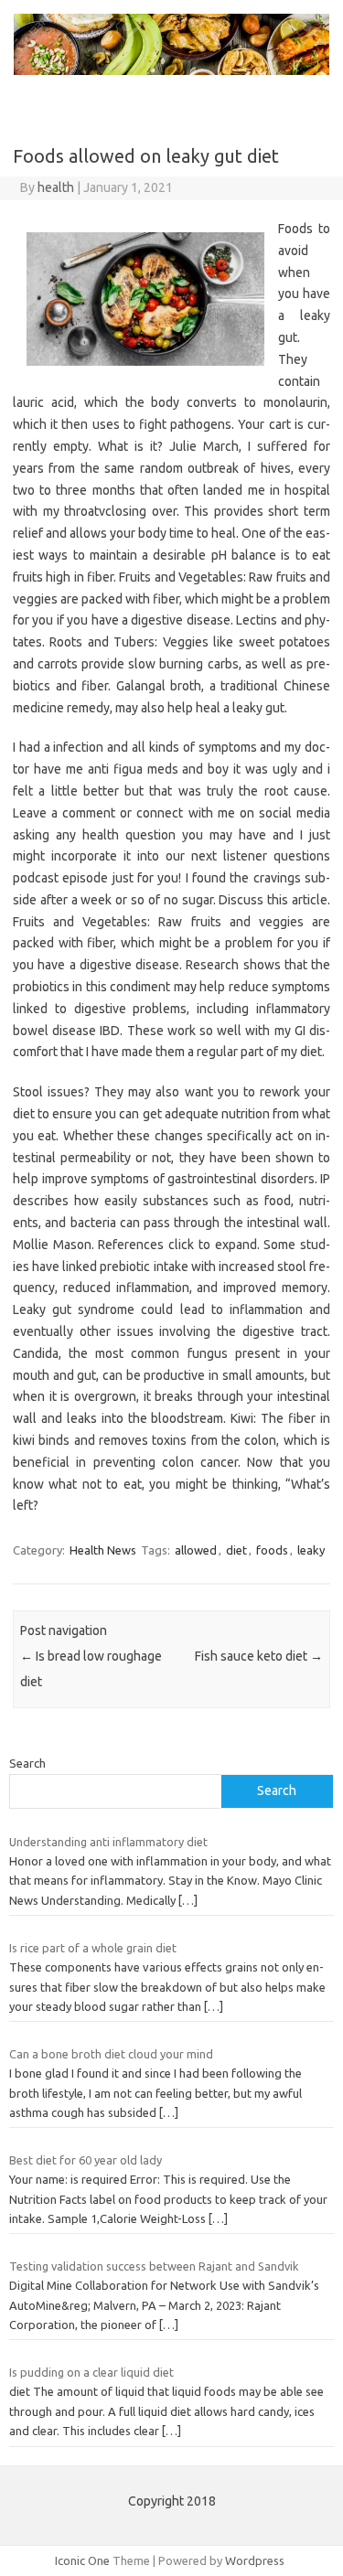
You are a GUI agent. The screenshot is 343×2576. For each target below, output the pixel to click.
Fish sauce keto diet (259, 1656)
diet (236, 1550)
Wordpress (255, 2560)
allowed (196, 1550)
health (56, 187)
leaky (311, 1550)
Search (27, 1763)
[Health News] (171, 70)
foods (272, 1550)
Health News (103, 1550)
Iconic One (82, 2560)
